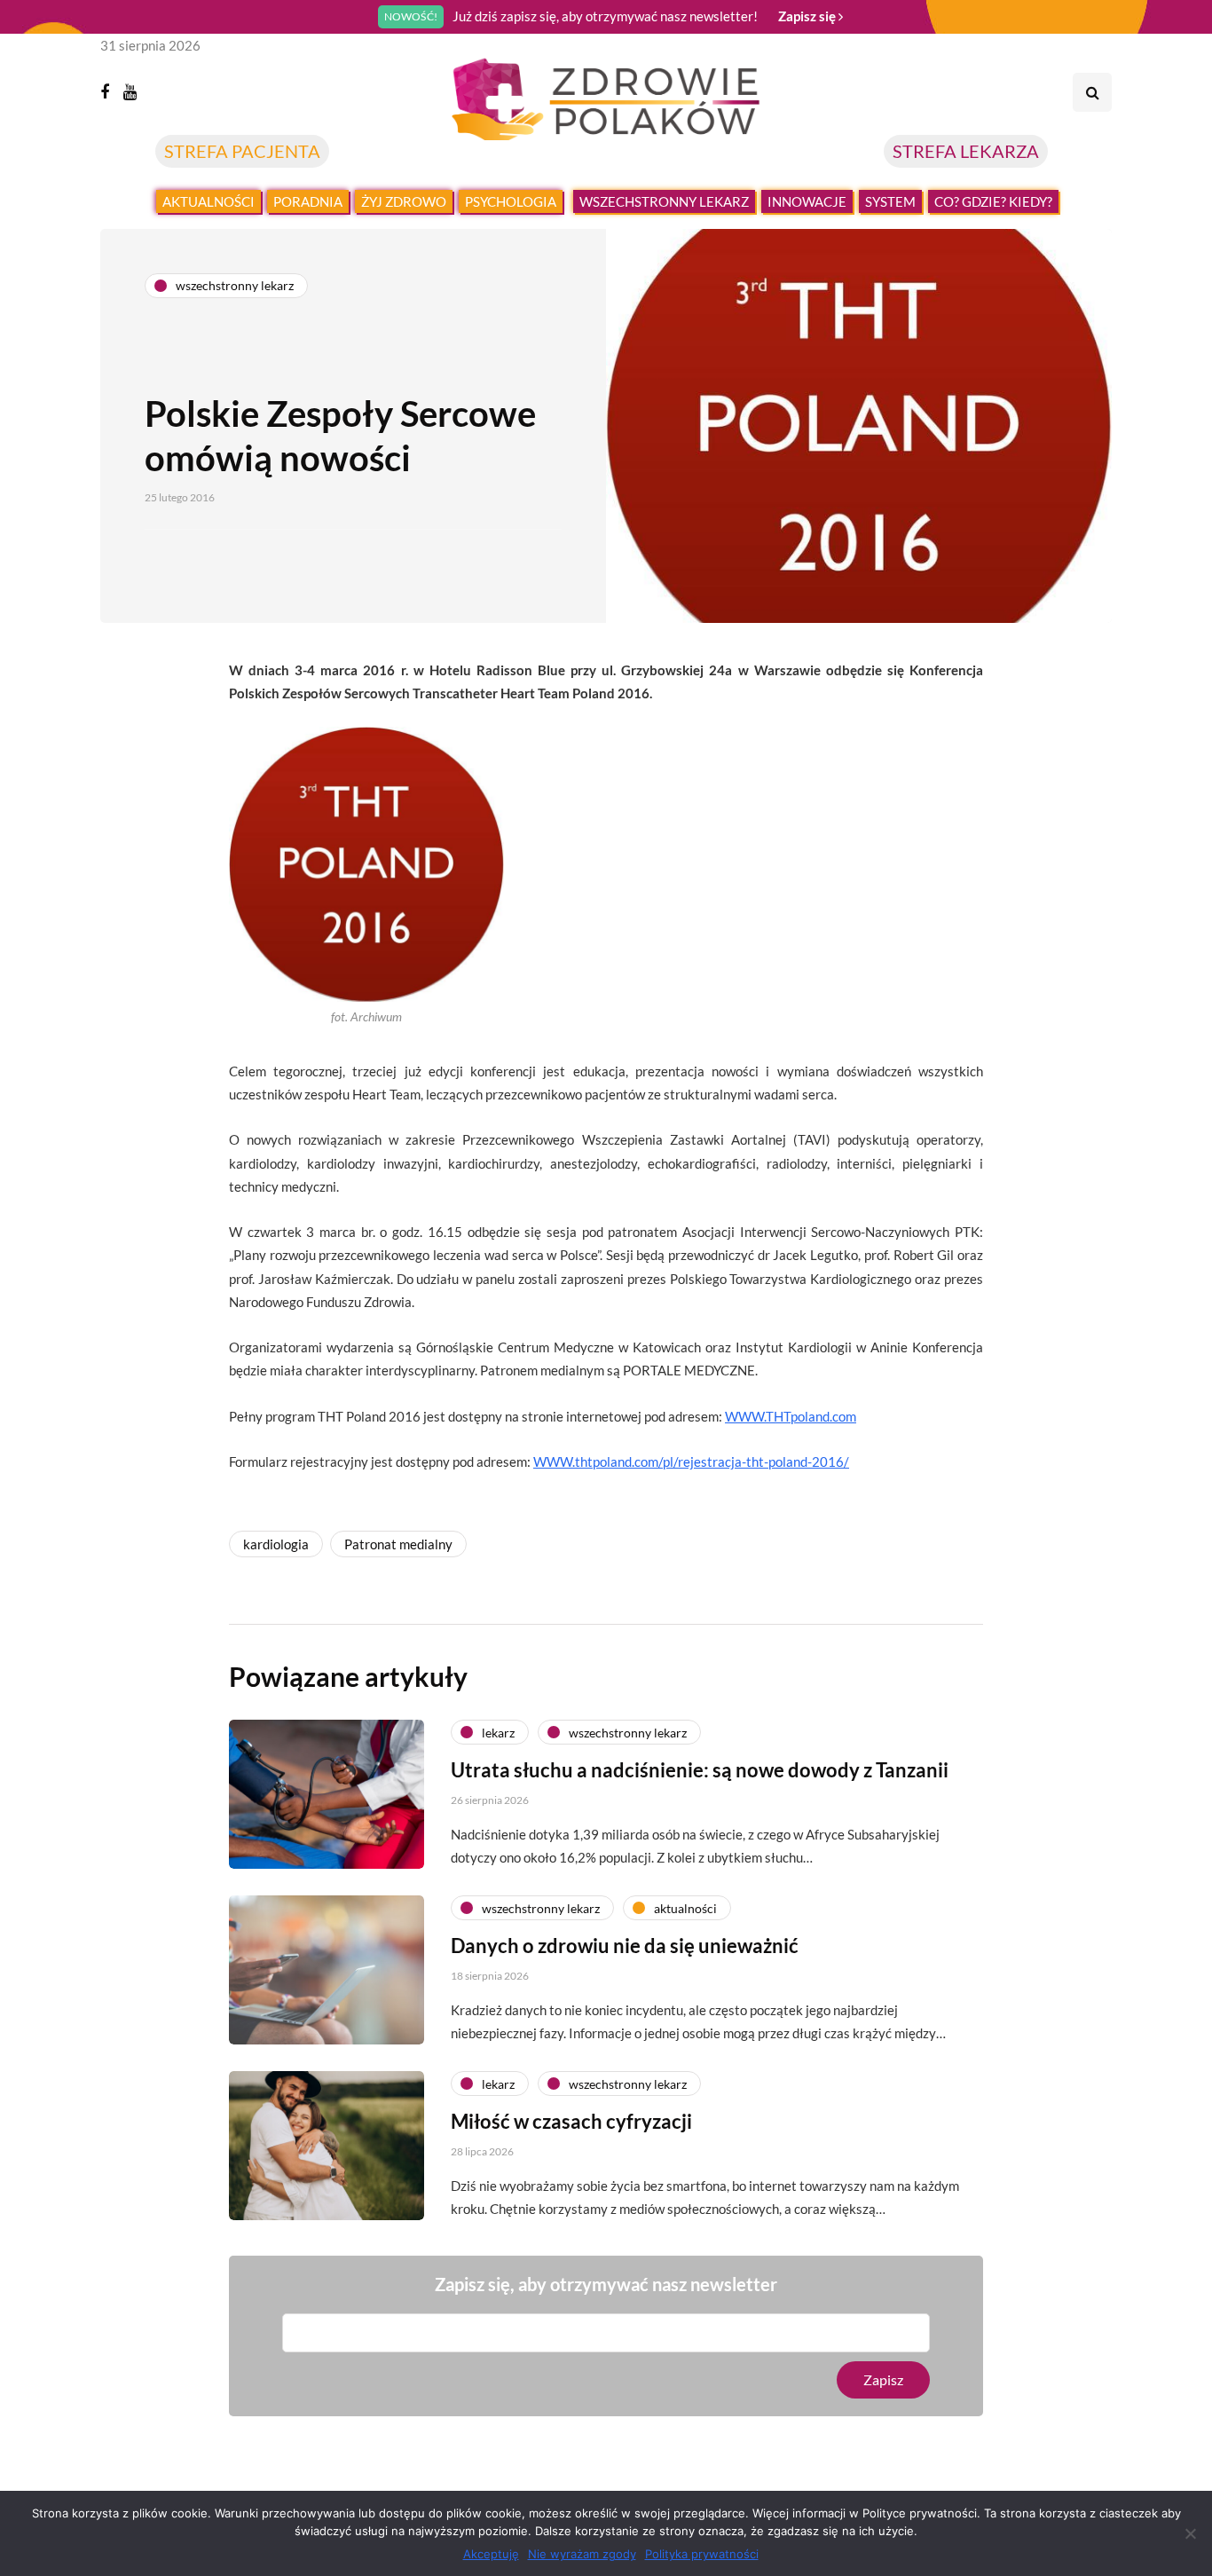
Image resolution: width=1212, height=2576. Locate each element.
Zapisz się (808, 16)
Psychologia (511, 201)
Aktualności (209, 201)
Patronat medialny (398, 1544)
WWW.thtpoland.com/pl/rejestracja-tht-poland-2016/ (691, 1461)
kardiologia (276, 1544)
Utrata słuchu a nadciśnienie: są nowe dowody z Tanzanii (700, 1770)
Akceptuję (491, 2554)
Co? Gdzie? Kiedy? (993, 201)
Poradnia (308, 201)
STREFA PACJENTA (242, 151)
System (890, 201)
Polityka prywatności (702, 2554)
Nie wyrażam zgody (582, 2554)
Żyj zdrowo (404, 201)
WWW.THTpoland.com (791, 1416)
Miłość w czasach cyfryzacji (571, 2121)
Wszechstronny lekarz (664, 201)
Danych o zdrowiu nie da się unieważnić (625, 1946)
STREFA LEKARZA (966, 151)
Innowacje (807, 201)
